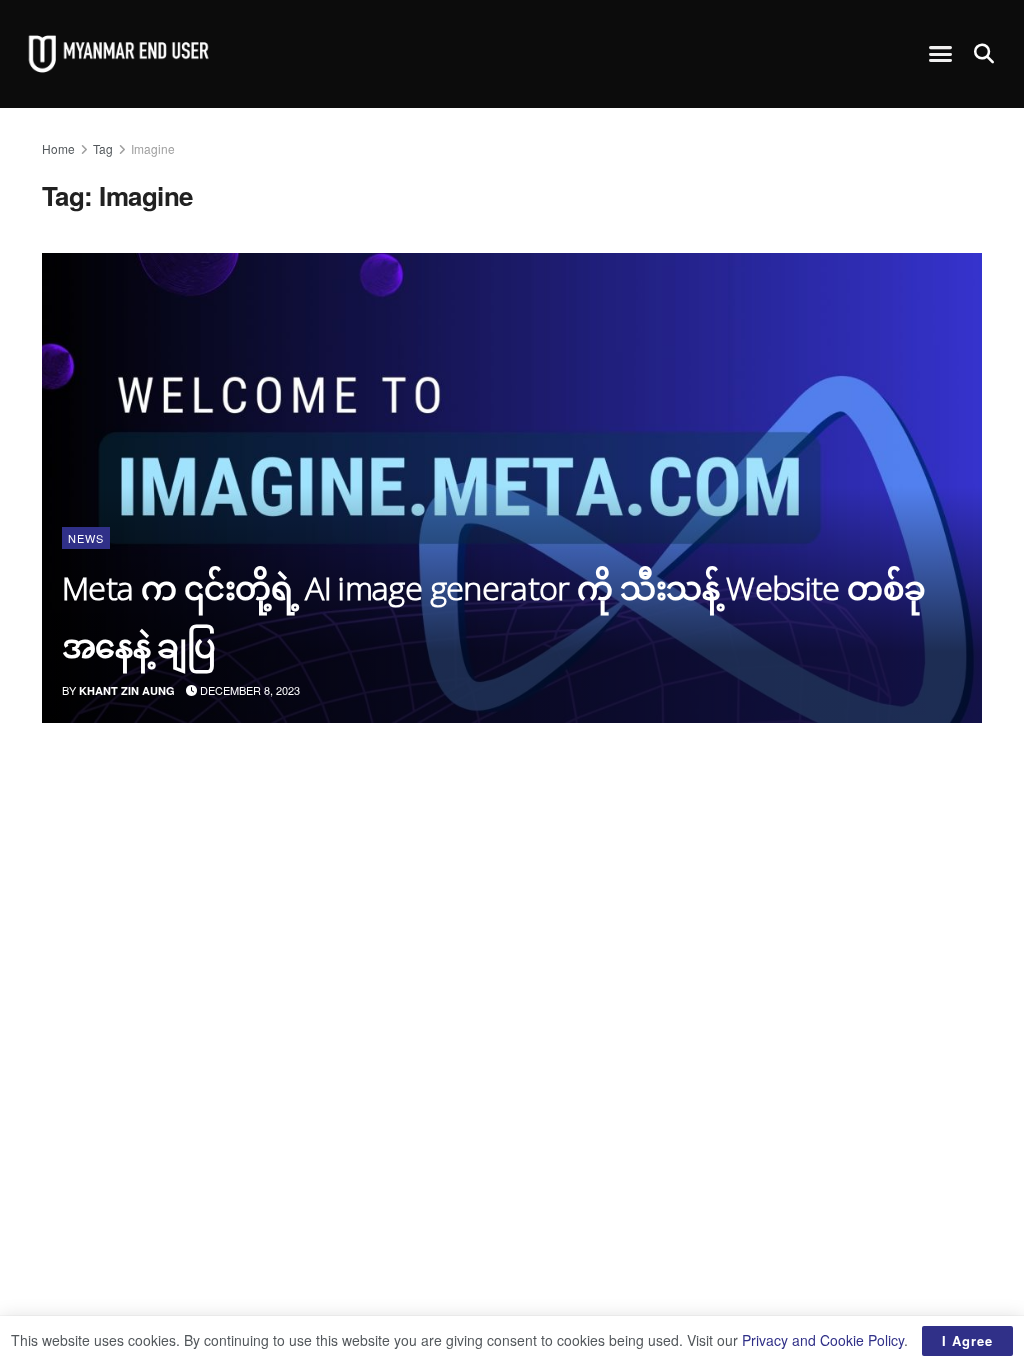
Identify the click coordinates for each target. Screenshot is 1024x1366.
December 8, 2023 (248, 690)
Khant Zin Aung (127, 690)
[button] (941, 54)
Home (58, 148)
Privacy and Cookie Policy (823, 1340)
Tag (103, 148)
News (86, 538)
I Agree (967, 1340)
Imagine (153, 148)
